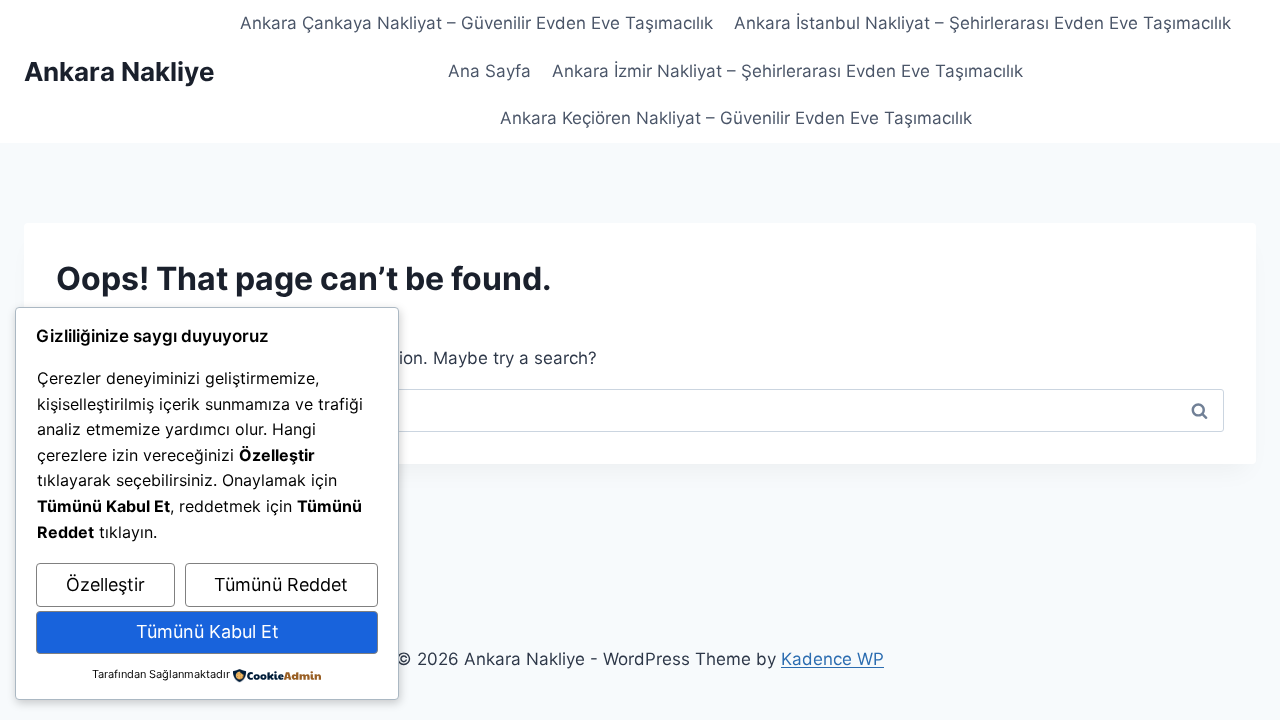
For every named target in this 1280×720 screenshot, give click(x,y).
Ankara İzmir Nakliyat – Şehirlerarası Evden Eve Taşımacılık (787, 71)
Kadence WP (832, 659)
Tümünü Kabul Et (207, 631)
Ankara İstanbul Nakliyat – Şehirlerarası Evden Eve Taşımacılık (982, 23)
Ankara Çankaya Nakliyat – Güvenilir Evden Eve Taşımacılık (476, 23)
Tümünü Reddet (281, 584)
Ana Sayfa (489, 71)
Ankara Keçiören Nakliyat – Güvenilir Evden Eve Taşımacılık (736, 118)
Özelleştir (105, 584)
